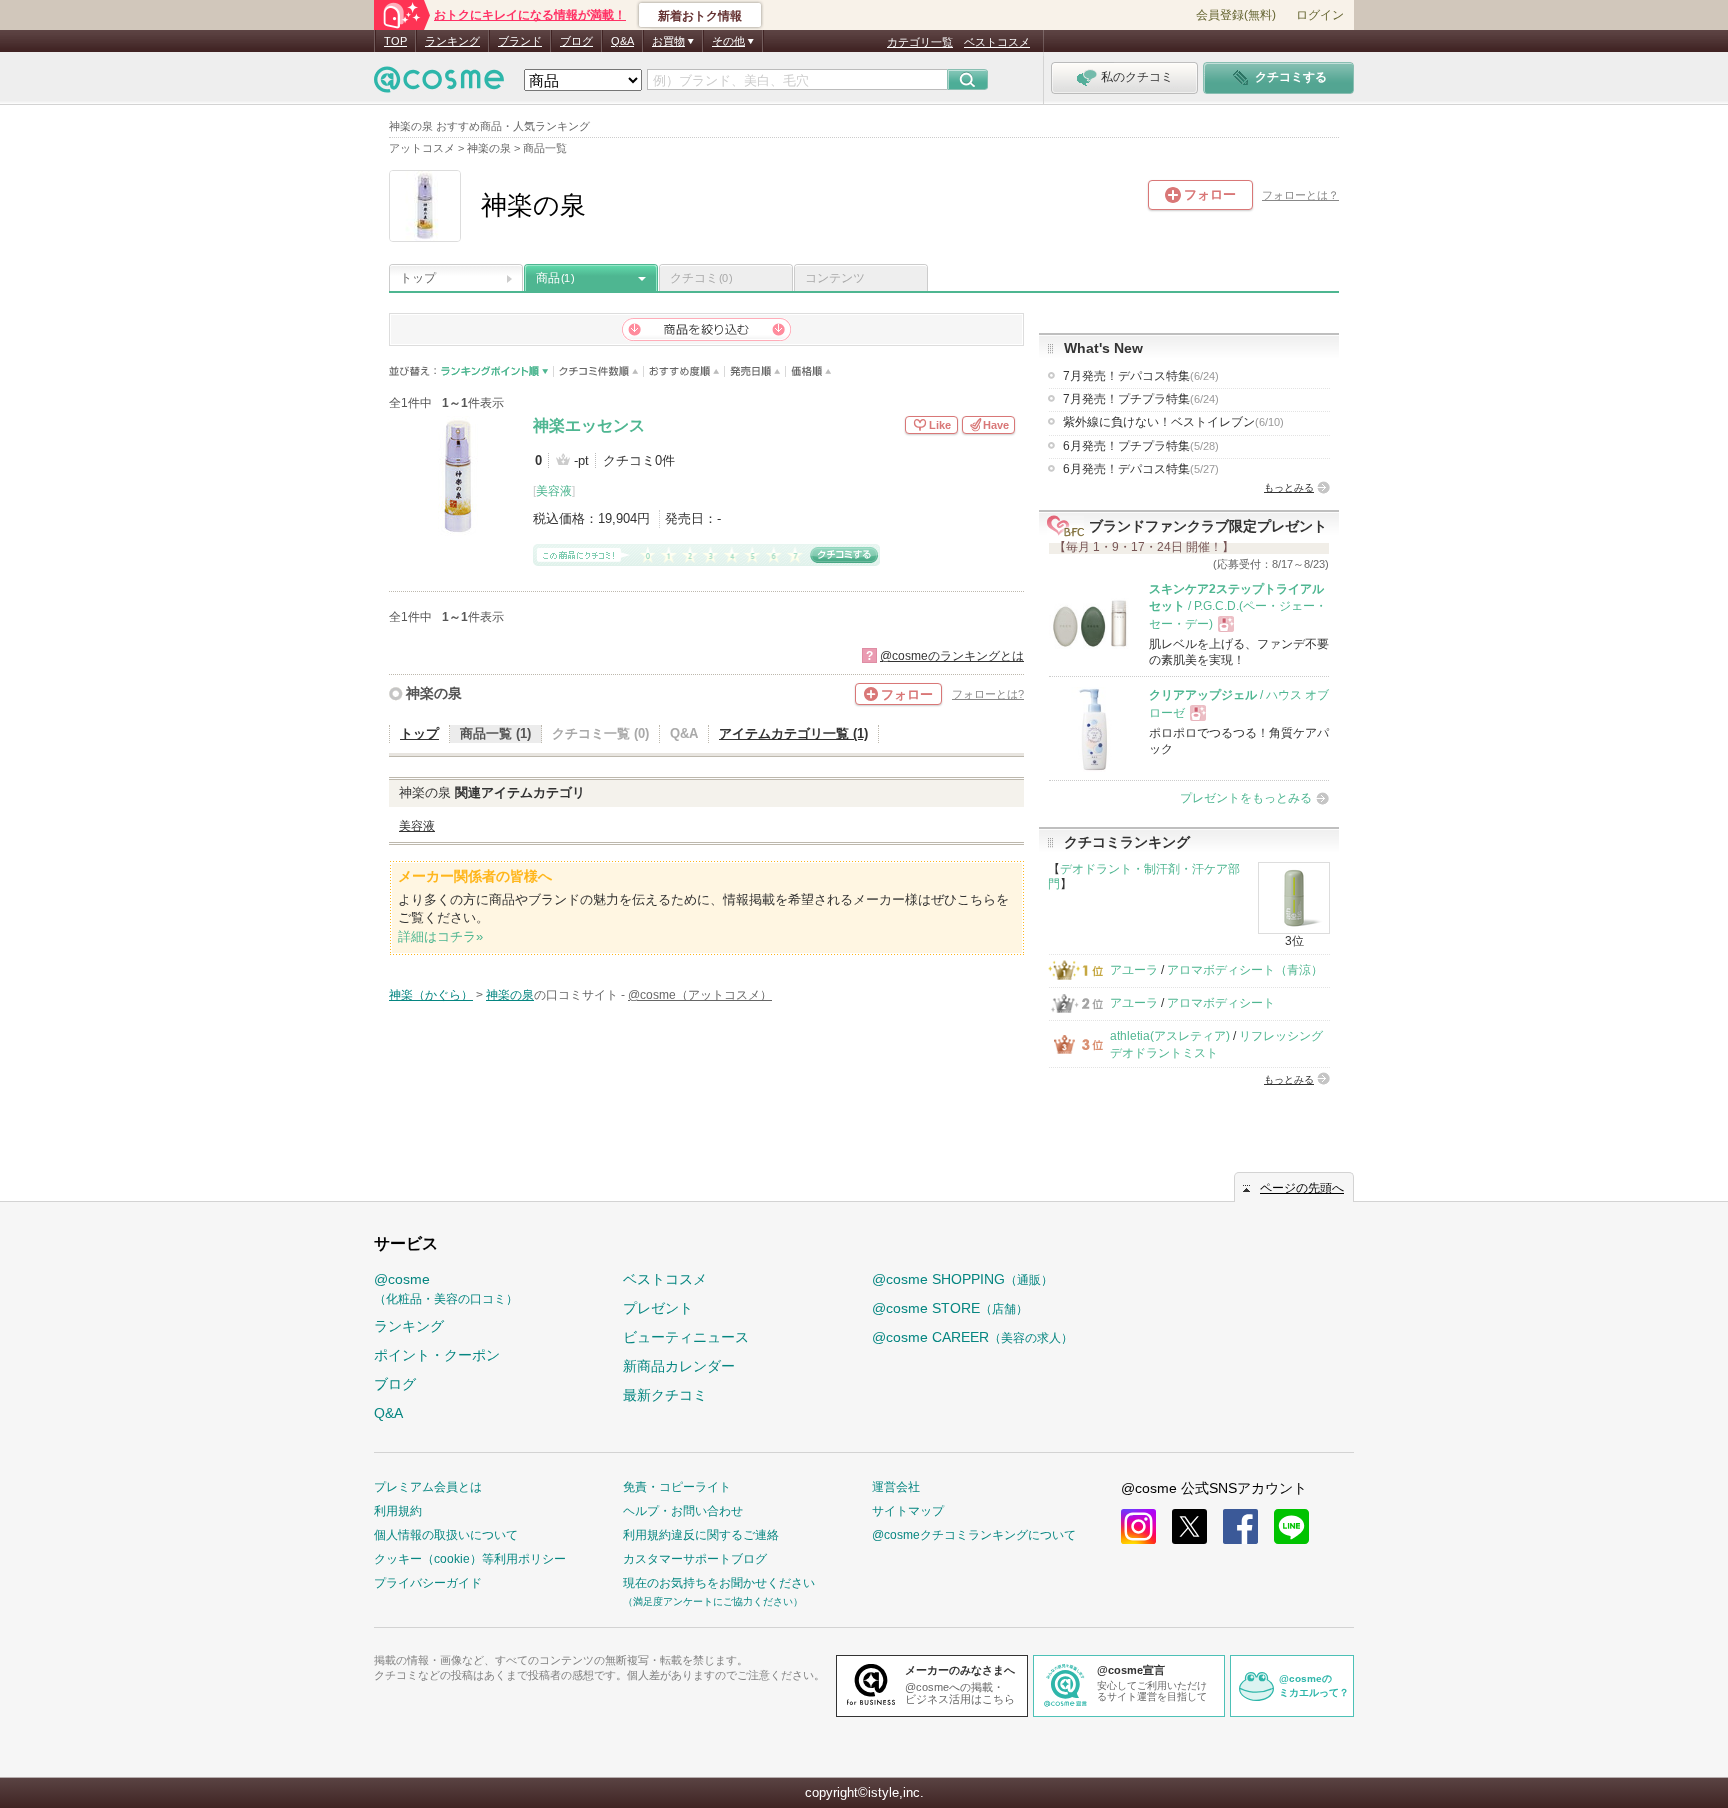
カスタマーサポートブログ (695, 1559)
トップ (418, 278)
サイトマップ (908, 1511)
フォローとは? (988, 694)
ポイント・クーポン (437, 1355)
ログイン (1320, 15)
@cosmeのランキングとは (952, 656)
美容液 (554, 491)
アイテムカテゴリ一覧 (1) (793, 733)
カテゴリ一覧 (920, 42)
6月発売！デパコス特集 (1141, 469)
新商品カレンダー (679, 1366)
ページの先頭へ (1302, 1188)
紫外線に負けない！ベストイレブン (1173, 422)
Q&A (622, 41)
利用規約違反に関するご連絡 (701, 1535)
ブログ (576, 41)
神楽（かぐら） (431, 995)
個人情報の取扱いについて (446, 1535)
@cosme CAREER (972, 1337)
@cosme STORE (950, 1308)
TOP (395, 41)
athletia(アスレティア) (1170, 1036)
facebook (1240, 1526)
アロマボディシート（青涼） (1245, 970)
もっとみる (1289, 487)
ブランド (520, 41)
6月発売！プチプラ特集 (1141, 446)
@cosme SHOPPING (962, 1279)
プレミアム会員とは (428, 1487)
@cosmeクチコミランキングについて (974, 1535)
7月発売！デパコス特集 (1141, 376)
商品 (555, 278)
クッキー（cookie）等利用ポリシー (470, 1559)
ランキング (452, 41)
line (1291, 1526)
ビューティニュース (686, 1337)
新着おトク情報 (700, 16)
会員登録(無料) (1236, 15)
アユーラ (1134, 970)
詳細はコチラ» (440, 936)
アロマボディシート (1221, 1003)
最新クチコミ (665, 1395)
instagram (1138, 1526)
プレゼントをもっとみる (1246, 798)
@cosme (446, 1288)
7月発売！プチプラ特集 (1141, 399)
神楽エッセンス (589, 425)
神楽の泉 (434, 693)
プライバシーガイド (428, 1583)
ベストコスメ (997, 42)
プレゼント (658, 1308)
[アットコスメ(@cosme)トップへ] (439, 84)
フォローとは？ (1300, 195)
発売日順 (755, 371)
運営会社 (896, 1487)
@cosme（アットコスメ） (700, 995)
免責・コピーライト (677, 1487)
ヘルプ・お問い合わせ (683, 1511)
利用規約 (398, 1511)
